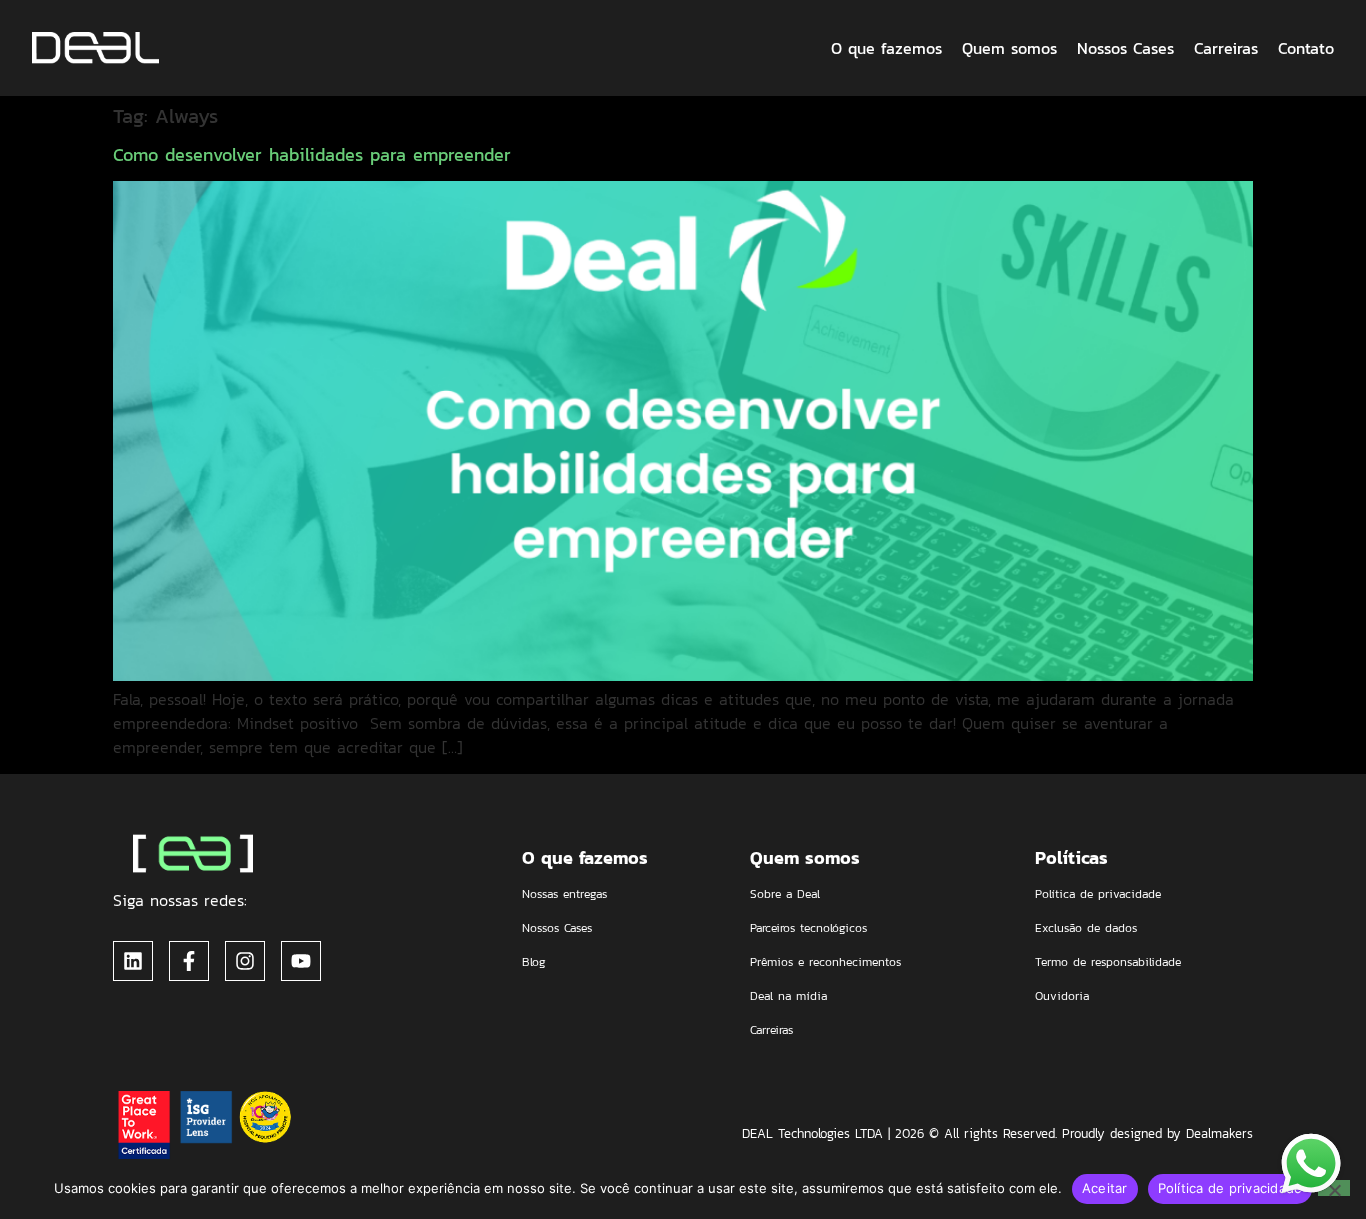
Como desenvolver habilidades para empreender (312, 154)
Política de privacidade (1230, 1188)
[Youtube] (301, 961)
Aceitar (1105, 1188)
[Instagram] (245, 961)
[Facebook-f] (189, 961)
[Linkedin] (133, 961)
